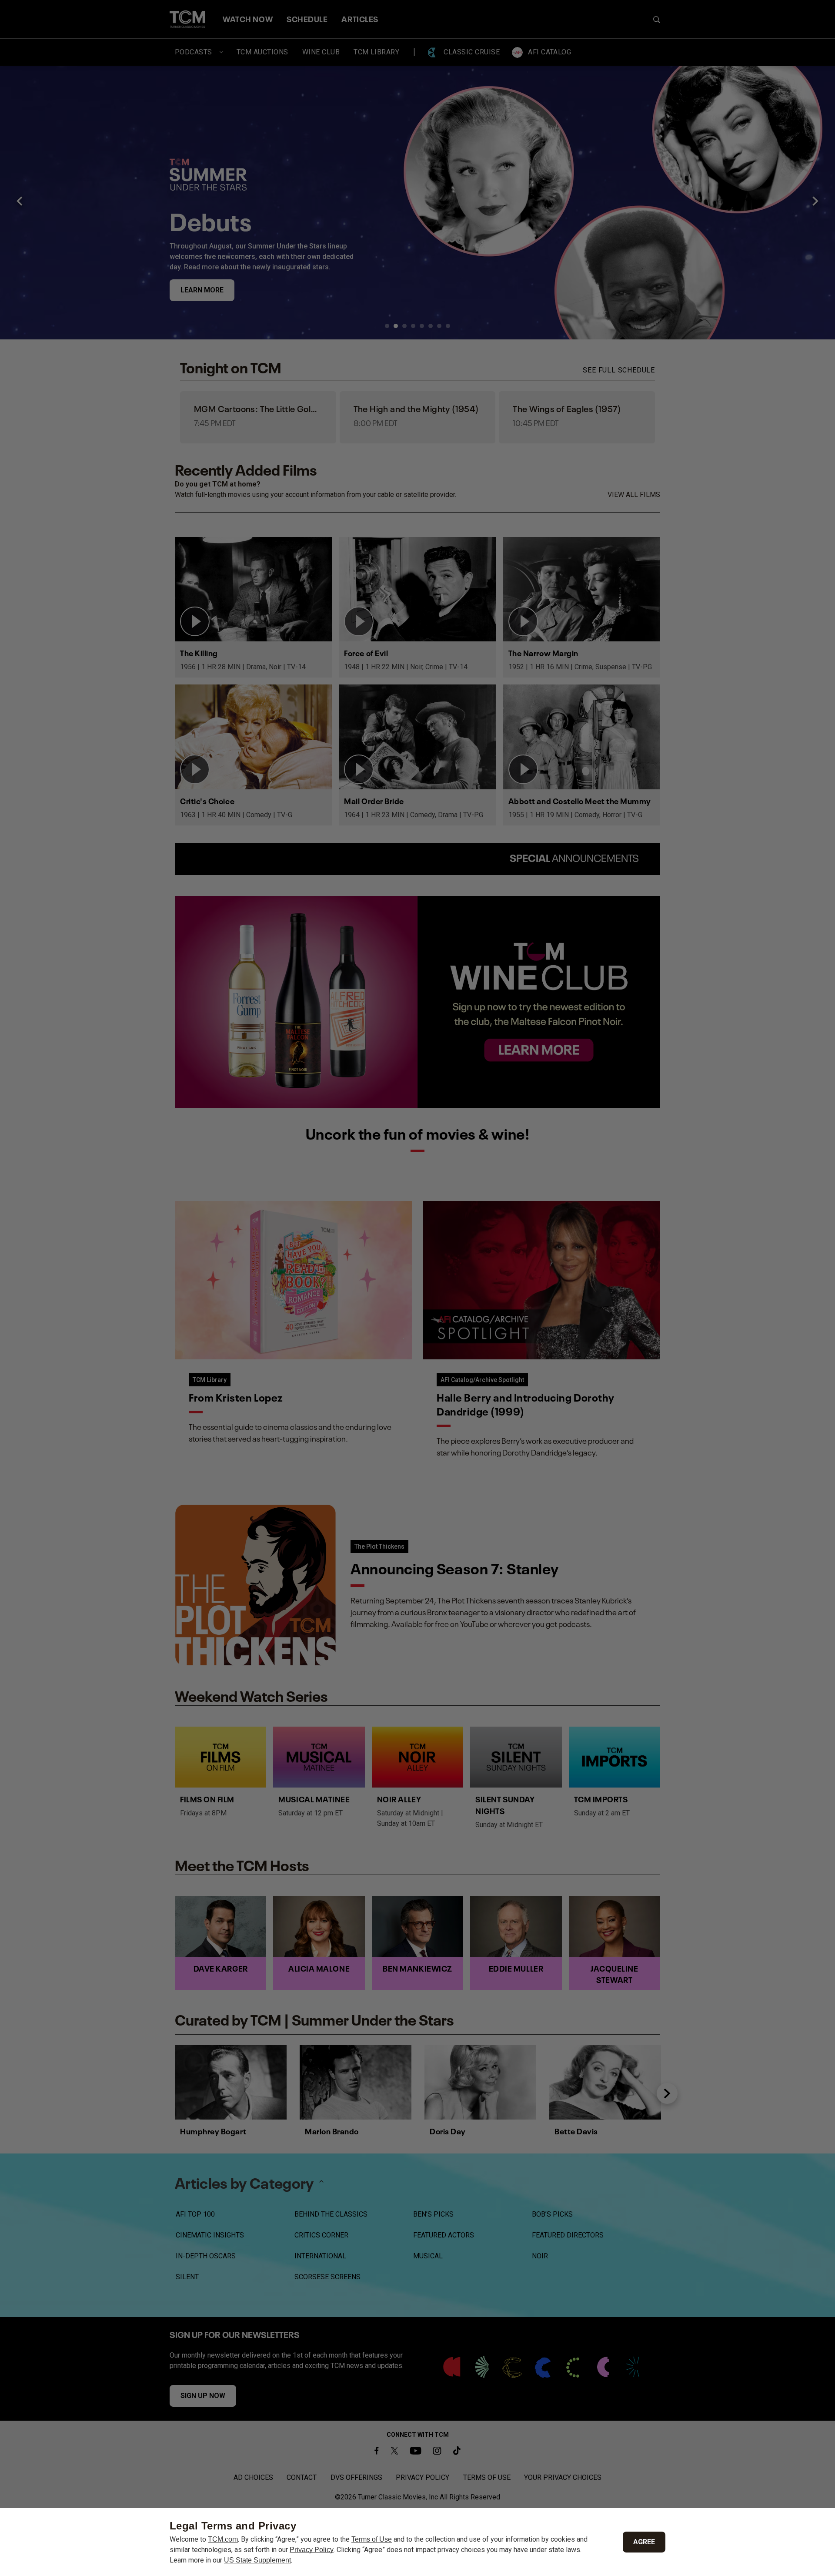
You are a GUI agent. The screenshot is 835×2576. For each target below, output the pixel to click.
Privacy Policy (312, 2550)
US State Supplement (257, 2560)
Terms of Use (372, 2539)
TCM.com (223, 2539)
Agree (644, 2542)
